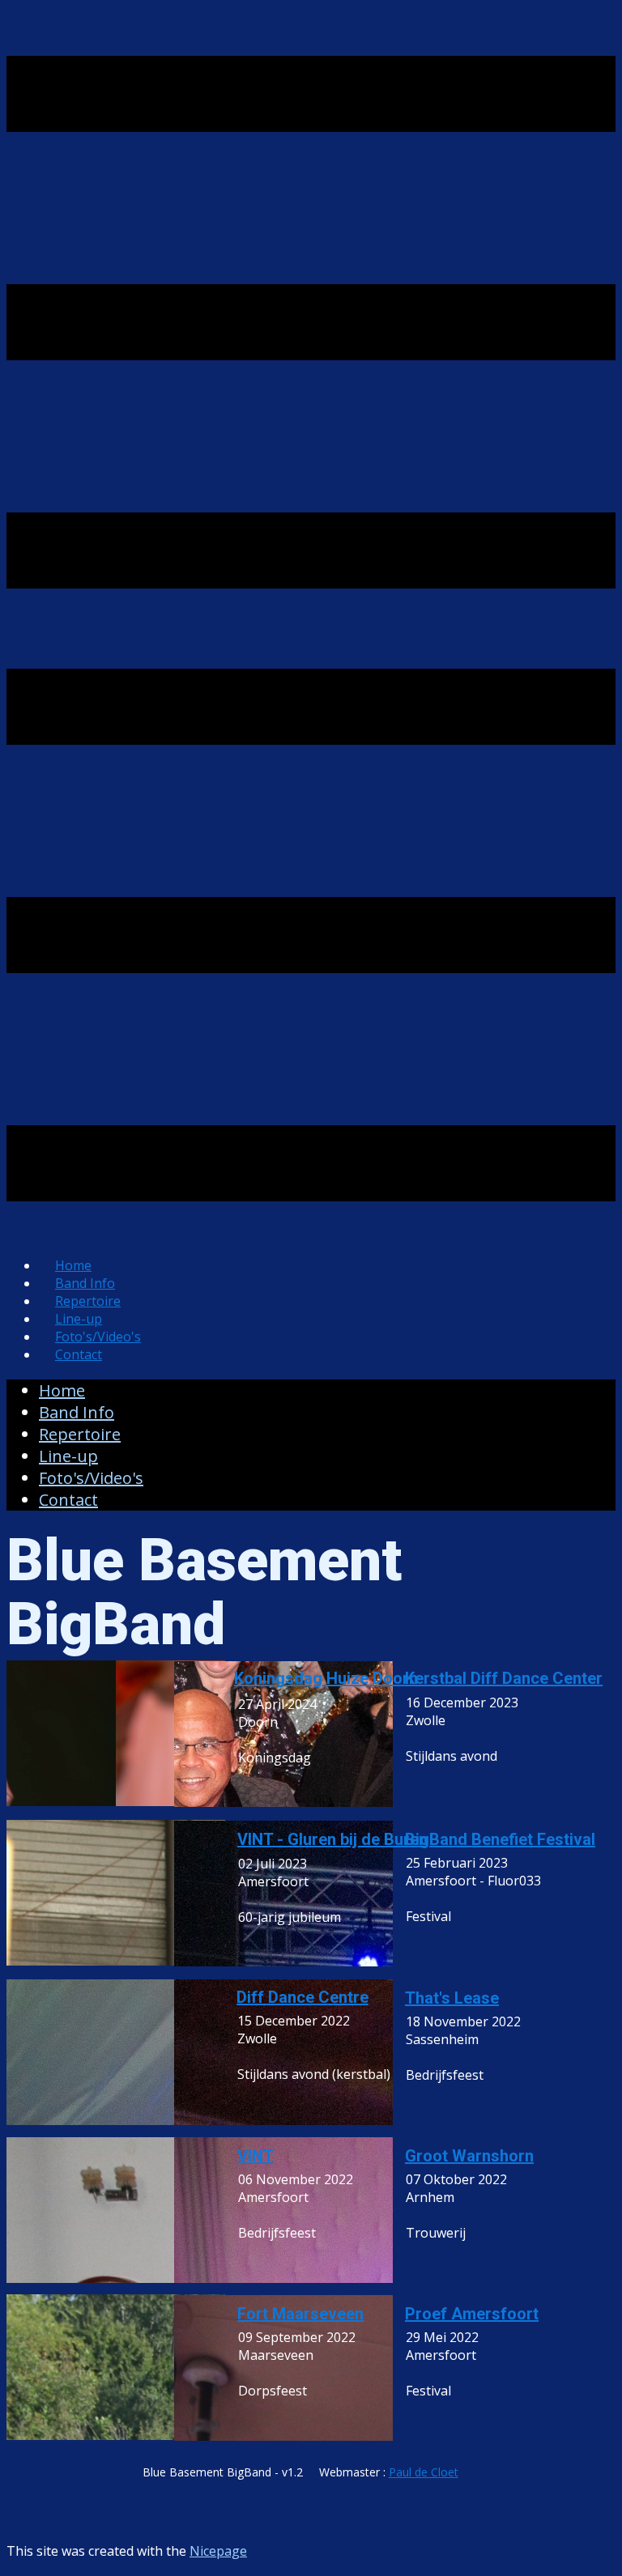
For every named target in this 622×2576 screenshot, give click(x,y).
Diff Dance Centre (302, 1997)
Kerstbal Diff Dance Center (504, 1678)
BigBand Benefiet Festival (500, 1839)
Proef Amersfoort (472, 2314)
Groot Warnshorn (469, 2156)
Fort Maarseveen (300, 2314)
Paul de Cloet (424, 2472)
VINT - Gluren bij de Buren (332, 1839)
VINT (256, 2156)
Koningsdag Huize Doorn (326, 1678)
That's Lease (452, 1998)
